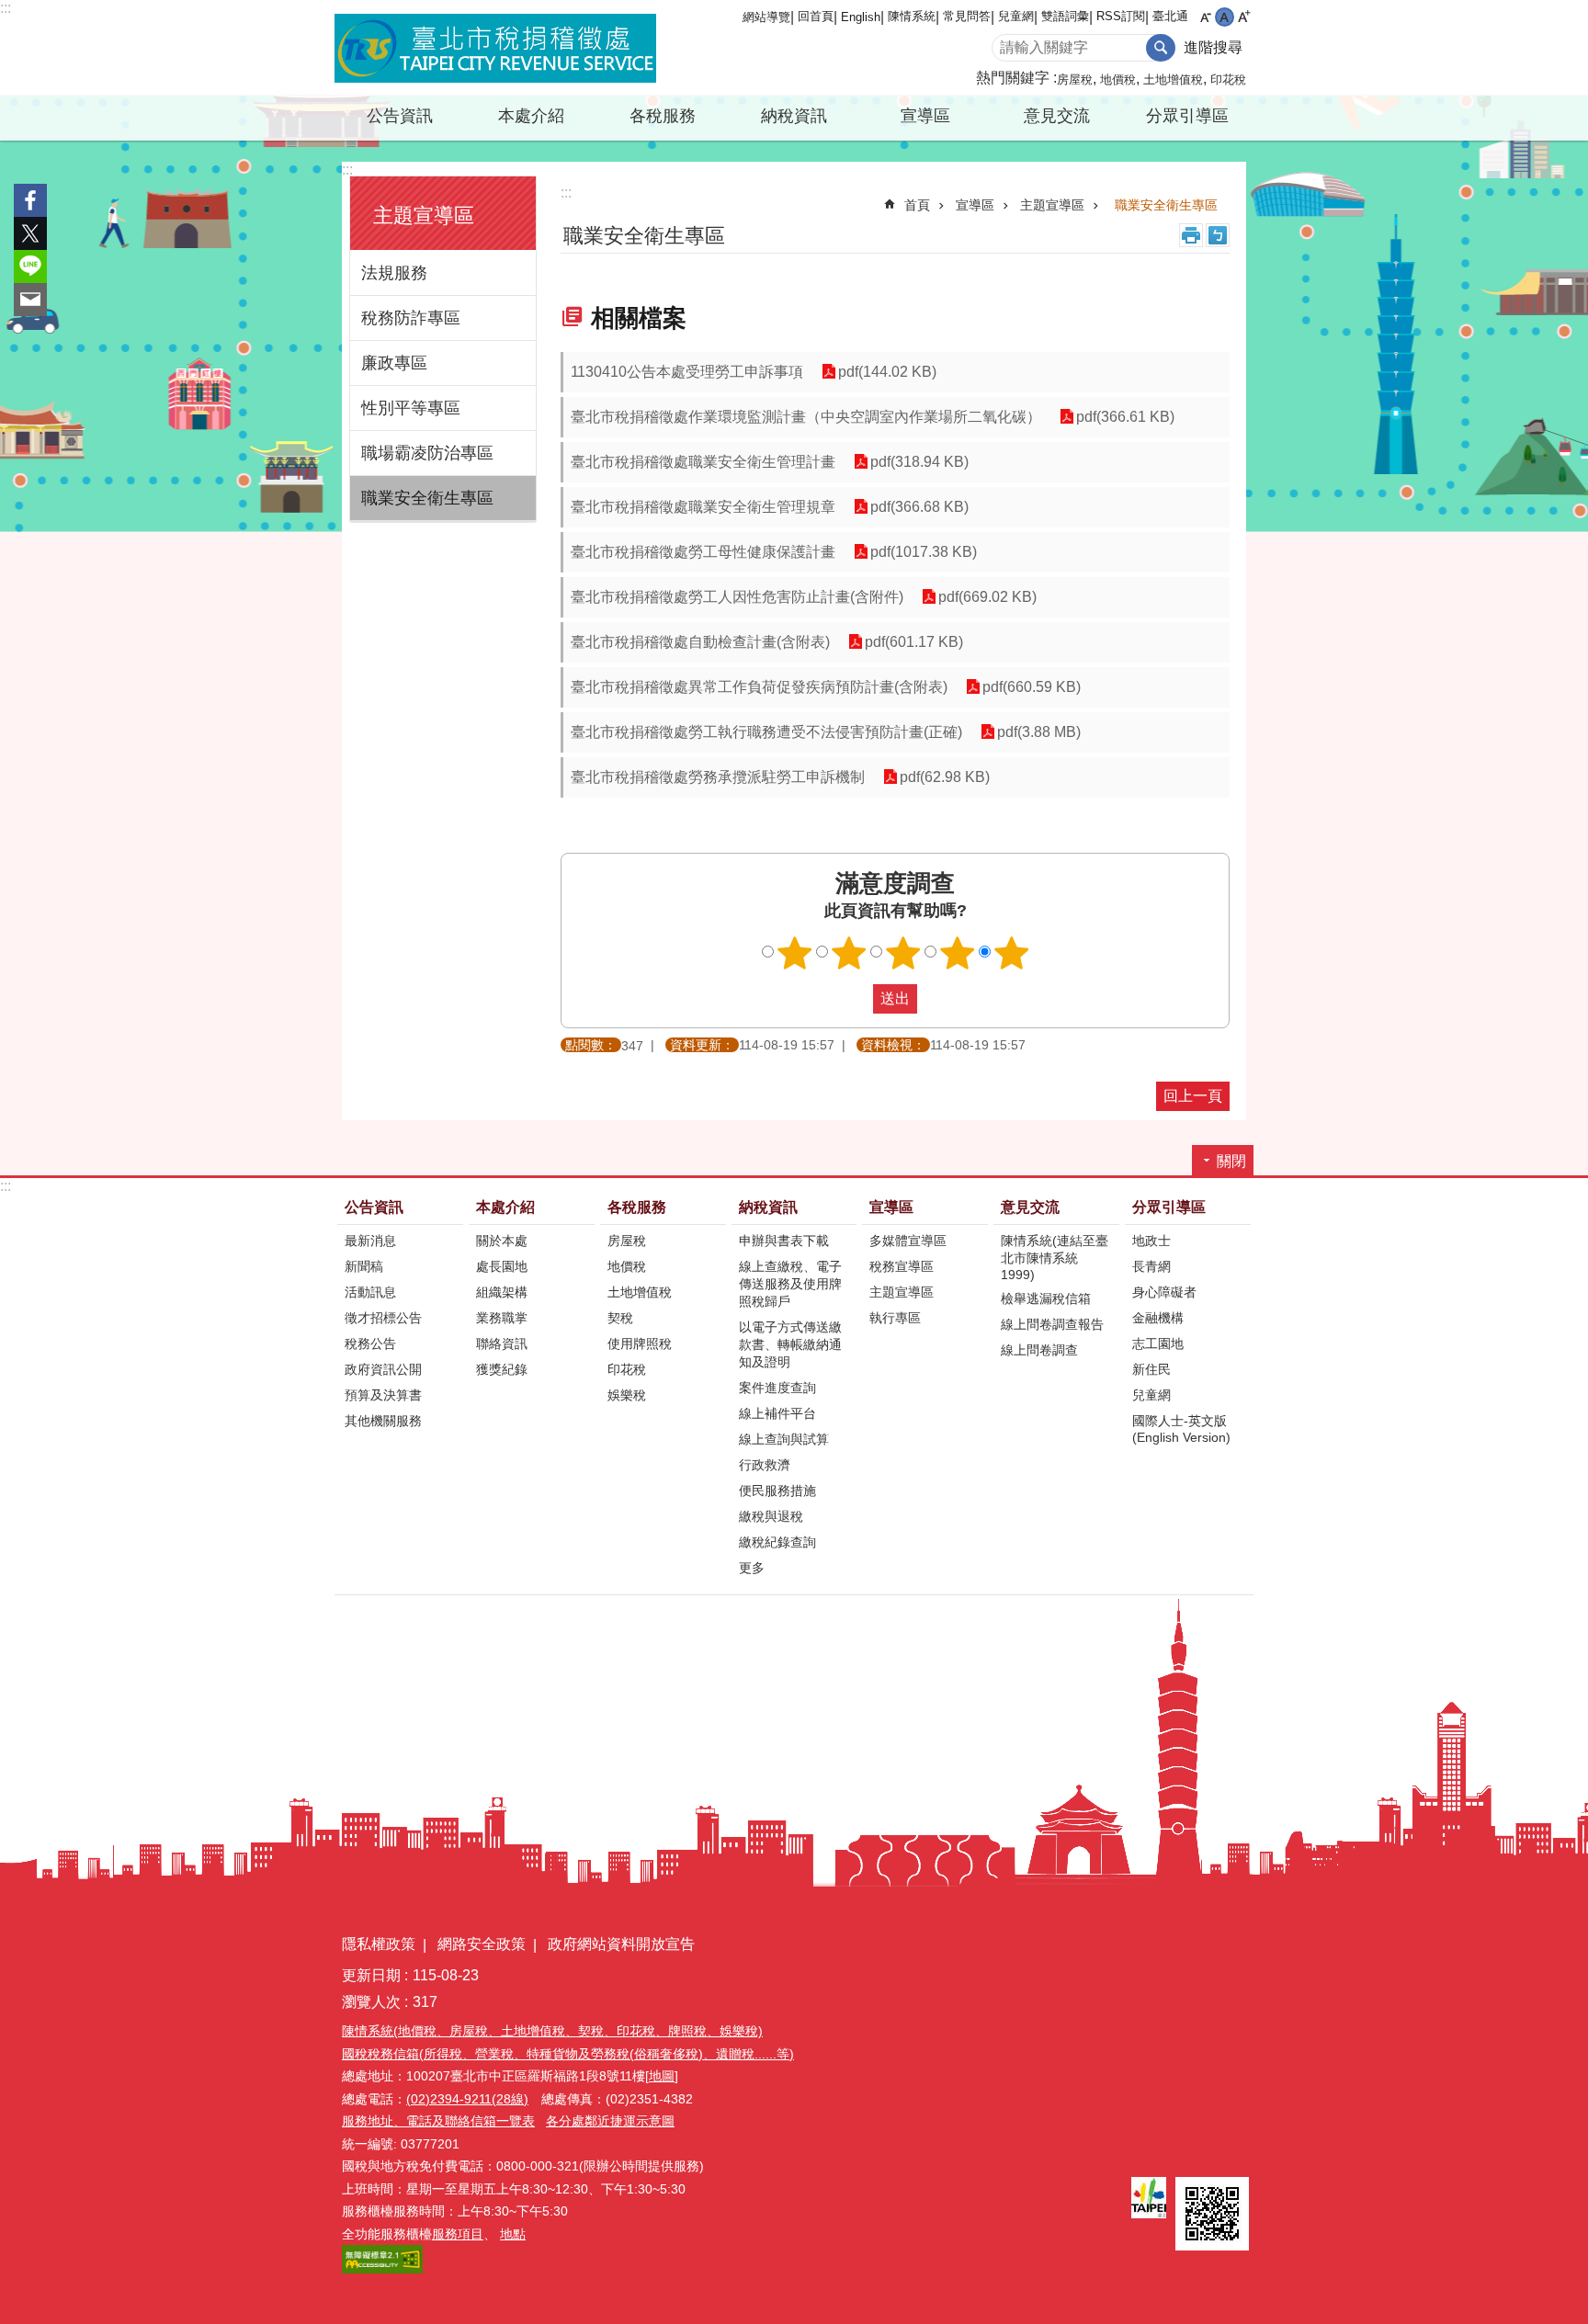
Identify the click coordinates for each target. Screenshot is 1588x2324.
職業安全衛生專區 (427, 498)
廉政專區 (394, 363)
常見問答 (967, 16)
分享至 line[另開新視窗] (30, 266)
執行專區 (895, 1318)
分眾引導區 (1169, 1207)
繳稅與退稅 (771, 1516)
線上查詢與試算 (784, 1439)
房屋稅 (1075, 79)
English (861, 17)
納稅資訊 (768, 1207)
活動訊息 (370, 1292)
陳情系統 (912, 16)
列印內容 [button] (1191, 235)
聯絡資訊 (502, 1343)
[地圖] (662, 2076)
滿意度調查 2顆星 (849, 953)
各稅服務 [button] (663, 116)
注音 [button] (1218, 235)
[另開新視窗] (1149, 2198)
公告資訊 (374, 1207)
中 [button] (1225, 17)
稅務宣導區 (902, 1266)
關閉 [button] (1231, 1161)
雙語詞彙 (1065, 16)
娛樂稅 (627, 1395)
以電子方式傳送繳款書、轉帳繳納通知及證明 (790, 1344)
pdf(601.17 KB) (914, 642)
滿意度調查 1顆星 (795, 953)
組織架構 (502, 1292)
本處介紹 (505, 1207)
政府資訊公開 (383, 1369)
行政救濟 (765, 1465)
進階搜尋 (1213, 47)
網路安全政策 (482, 1944)
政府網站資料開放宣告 (621, 1944)
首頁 (917, 205)
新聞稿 (364, 1266)
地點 (513, 2234)
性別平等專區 (411, 408)
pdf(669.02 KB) (987, 597)
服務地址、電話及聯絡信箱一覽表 (438, 2121)
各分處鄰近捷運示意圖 (610, 2121)
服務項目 (458, 2234)
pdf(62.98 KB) (945, 777)
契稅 (620, 1318)
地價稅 (1118, 79)
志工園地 (1158, 1343)
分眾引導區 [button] (1187, 116)
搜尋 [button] (1161, 48)
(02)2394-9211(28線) (467, 2099)
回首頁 (816, 16)
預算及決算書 (383, 1395)
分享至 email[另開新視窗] (30, 300)
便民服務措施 (777, 1491)
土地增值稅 (1173, 79)
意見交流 (1030, 1207)
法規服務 (394, 273)
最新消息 (370, 1241)
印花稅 (1228, 79)
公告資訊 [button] (400, 116)
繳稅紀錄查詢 (777, 1542)
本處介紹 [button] (531, 116)
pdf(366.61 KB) (1125, 417)
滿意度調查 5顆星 (1012, 953)
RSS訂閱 (1121, 16)
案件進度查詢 (777, 1388)
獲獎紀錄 (502, 1369)
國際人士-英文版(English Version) (1181, 1429)
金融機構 (1158, 1318)
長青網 (1151, 1266)
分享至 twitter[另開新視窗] (30, 233)
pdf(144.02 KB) (887, 372)
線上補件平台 (777, 1413)
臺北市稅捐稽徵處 (495, 48)
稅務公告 (370, 1343)
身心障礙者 (1164, 1292)
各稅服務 (637, 1207)
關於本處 (502, 1241)
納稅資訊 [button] (794, 116)
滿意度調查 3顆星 (903, 953)
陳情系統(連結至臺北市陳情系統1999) (1055, 1258)
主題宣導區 (1052, 205)
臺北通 (1170, 16)
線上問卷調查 (1039, 1350)
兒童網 (1016, 16)
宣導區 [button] (925, 116)
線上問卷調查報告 (1052, 1324)
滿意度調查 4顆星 (958, 953)
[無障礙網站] (382, 2269)
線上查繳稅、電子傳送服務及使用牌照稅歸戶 (790, 1284)
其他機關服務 (383, 1421)
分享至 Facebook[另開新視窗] (30, 200)
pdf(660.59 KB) (1032, 687)
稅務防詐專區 (411, 318)
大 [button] (1244, 17)
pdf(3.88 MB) (1039, 732)
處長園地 (502, 1266)
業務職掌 (502, 1318)
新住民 (1151, 1369)
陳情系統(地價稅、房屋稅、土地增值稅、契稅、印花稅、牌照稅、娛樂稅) (552, 2031)
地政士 (1151, 1241)
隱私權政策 (379, 1944)
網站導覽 (766, 17)
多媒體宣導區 (908, 1241)
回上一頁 (1193, 1096)
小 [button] (1205, 17)
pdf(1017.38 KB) (924, 552)
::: (6, 8)
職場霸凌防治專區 (427, 453)
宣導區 (975, 205)
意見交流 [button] (1057, 116)
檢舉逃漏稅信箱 (1046, 1298)
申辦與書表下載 (784, 1241)
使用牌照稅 (640, 1343)
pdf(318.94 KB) (919, 462)
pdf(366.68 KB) (919, 507)
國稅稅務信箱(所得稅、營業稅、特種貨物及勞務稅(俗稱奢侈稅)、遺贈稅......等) (568, 2054)
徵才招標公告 (383, 1318)
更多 (752, 1568)
